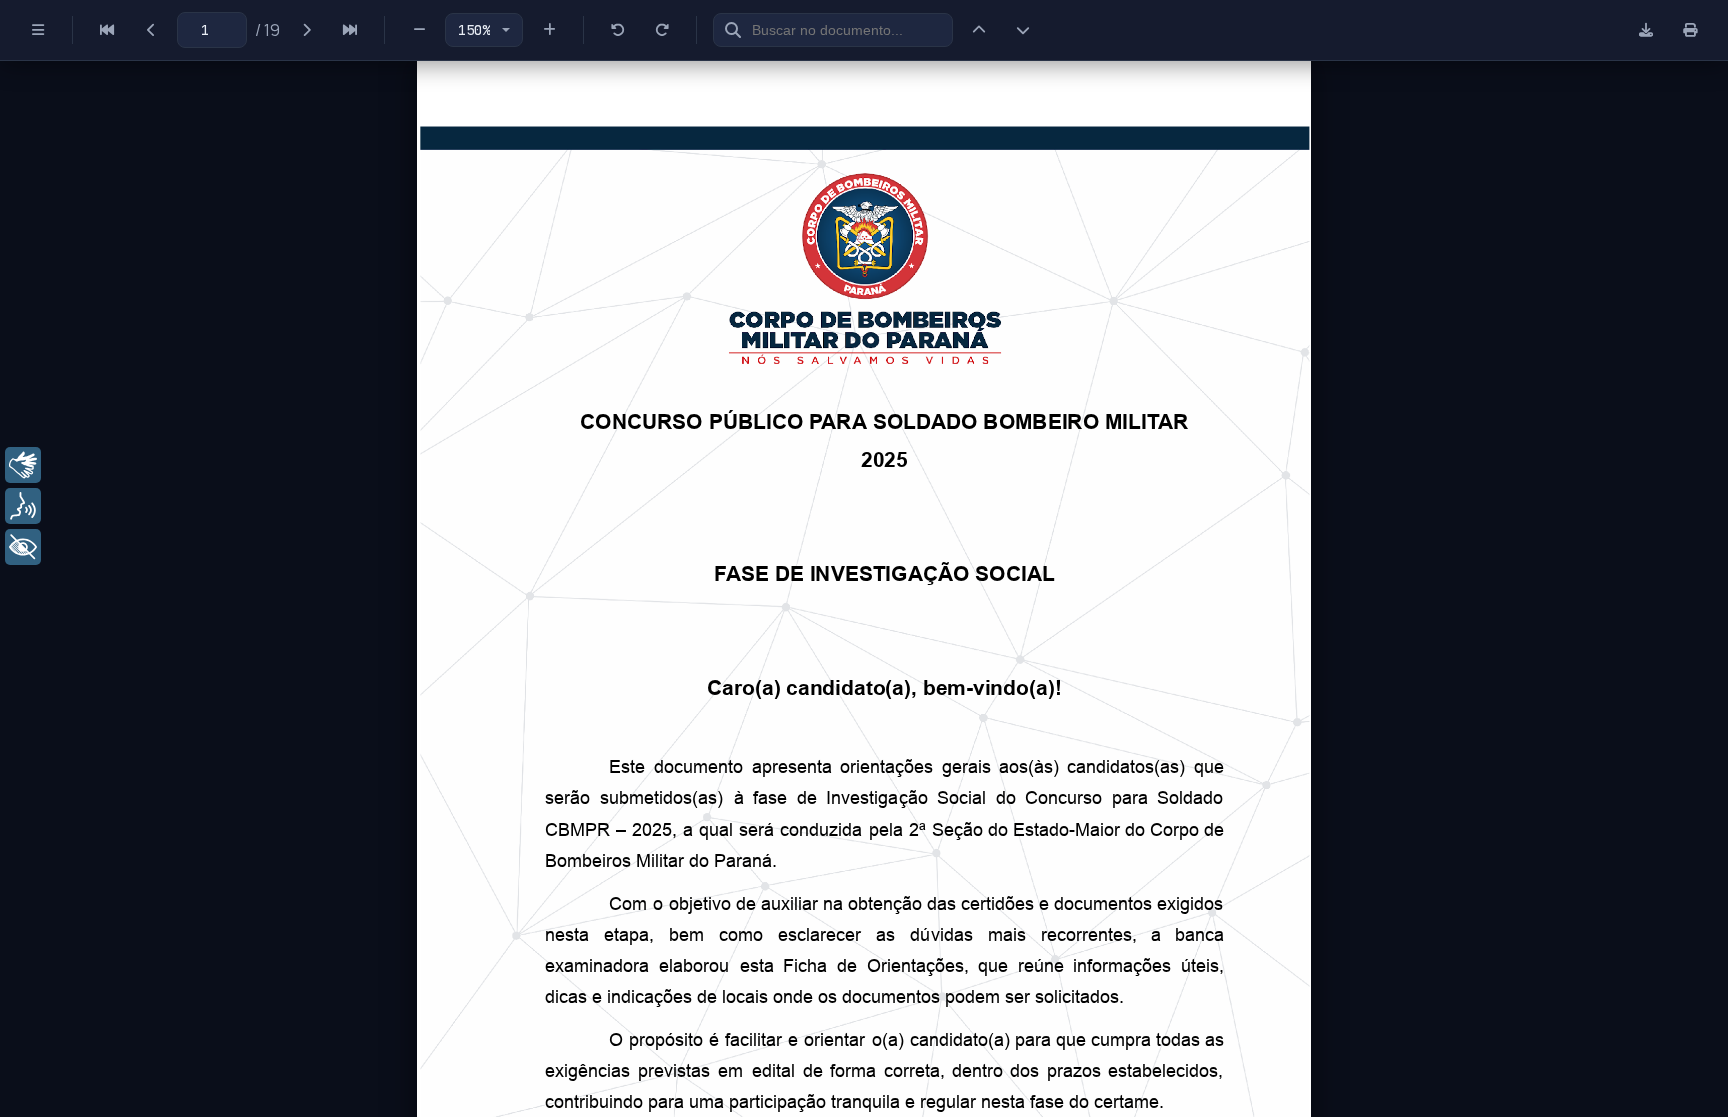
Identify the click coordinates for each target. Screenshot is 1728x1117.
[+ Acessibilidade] (23, 547)
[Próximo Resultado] (1023, 30)
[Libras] (23, 465)
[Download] (1646, 30)
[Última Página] (350, 30)
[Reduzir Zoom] (419, 30)
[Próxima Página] (306, 30)
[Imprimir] (1690, 30)
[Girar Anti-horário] (618, 30)
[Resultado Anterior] (979, 30)
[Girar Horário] (662, 30)
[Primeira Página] (107, 30)
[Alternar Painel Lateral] (38, 30)
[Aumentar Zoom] (549, 30)
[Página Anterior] (151, 30)
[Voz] (23, 506)
